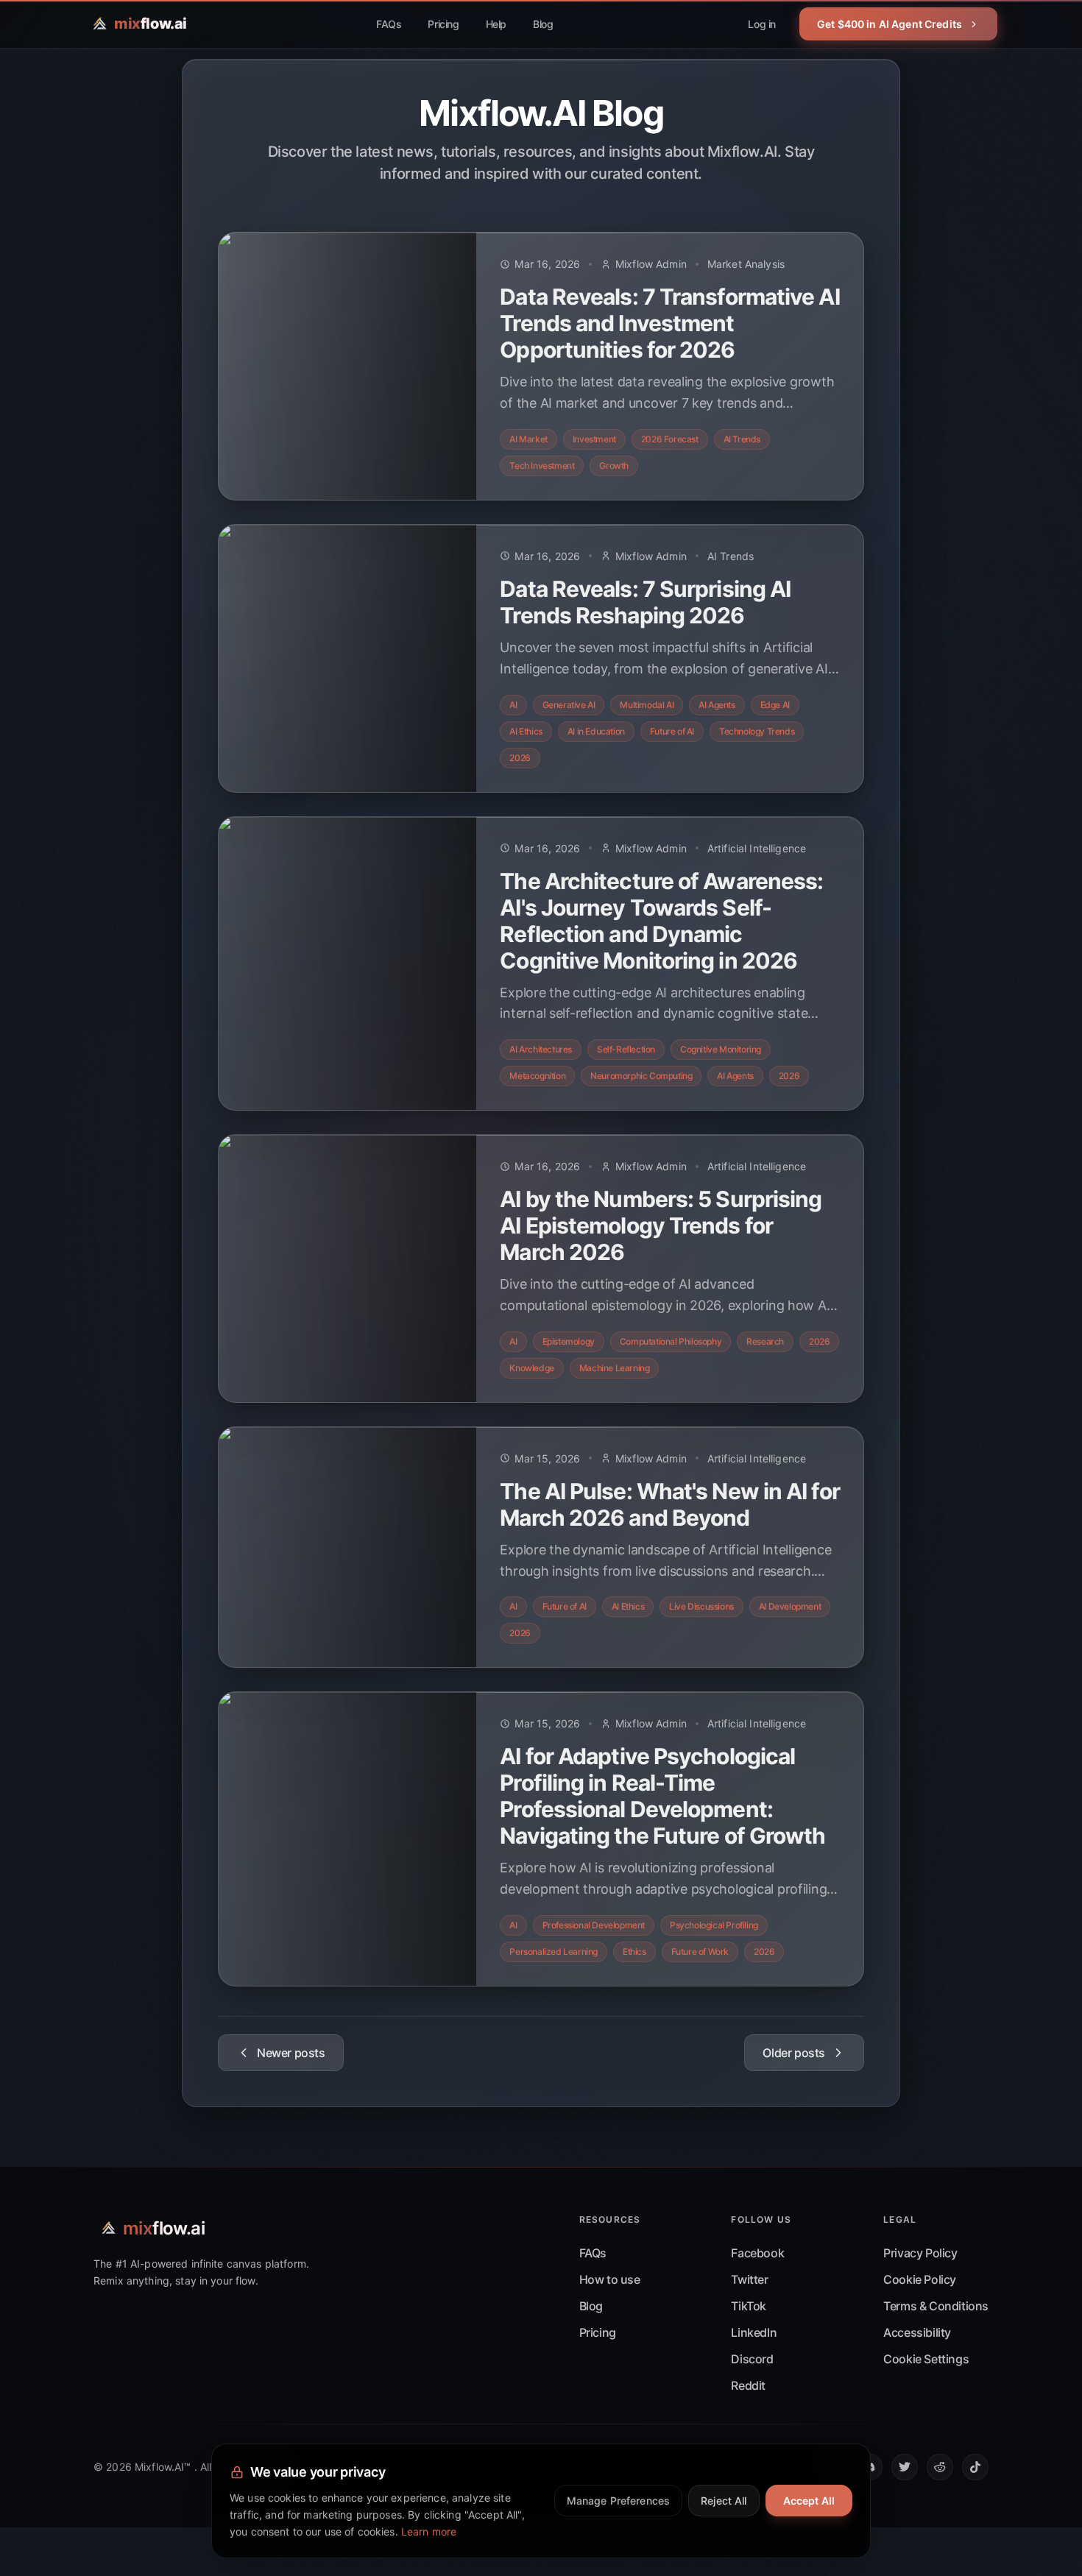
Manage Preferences (619, 2501)
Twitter (749, 2279)
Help (496, 24)
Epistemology (569, 1341)
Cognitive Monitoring (721, 1049)
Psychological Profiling (714, 1925)
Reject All (724, 2501)
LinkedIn (754, 2332)
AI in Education (596, 731)
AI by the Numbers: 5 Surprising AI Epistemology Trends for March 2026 (661, 1225)
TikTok (749, 2306)
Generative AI (569, 705)
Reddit (748, 2385)
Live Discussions (701, 1606)
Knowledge (531, 1368)
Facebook (757, 2253)
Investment (594, 439)
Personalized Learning (554, 1952)
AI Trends (742, 439)
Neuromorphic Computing (641, 1076)
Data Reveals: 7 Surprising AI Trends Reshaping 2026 (645, 602)
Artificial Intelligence (757, 848)
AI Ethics (526, 731)
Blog (543, 24)
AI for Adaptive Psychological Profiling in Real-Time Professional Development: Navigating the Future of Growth (662, 1796)
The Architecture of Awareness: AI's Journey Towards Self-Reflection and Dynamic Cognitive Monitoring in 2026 (661, 921)
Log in (762, 24)
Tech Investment (542, 466)
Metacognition (537, 1076)
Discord (752, 2359)
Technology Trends (757, 731)
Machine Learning (615, 1368)
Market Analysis (746, 264)
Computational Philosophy (671, 1341)
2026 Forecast (670, 439)
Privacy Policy (920, 2253)
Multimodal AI (647, 705)
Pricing (443, 24)
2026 (520, 758)
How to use (610, 2279)
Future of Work (700, 1952)
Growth (614, 466)
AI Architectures (541, 1049)
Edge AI (775, 705)
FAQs (389, 24)
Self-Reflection (626, 1049)
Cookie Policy (920, 2279)
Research (765, 1341)
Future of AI (672, 731)
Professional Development (594, 1925)
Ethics (634, 1952)
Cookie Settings (926, 2359)
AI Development (790, 1606)
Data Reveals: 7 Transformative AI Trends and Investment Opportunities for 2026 (669, 323)
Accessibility (917, 2332)
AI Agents (717, 705)
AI (513, 705)
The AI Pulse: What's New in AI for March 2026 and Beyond (669, 1504)
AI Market (528, 439)
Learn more (429, 2531)
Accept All (809, 2501)
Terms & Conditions (936, 2306)
